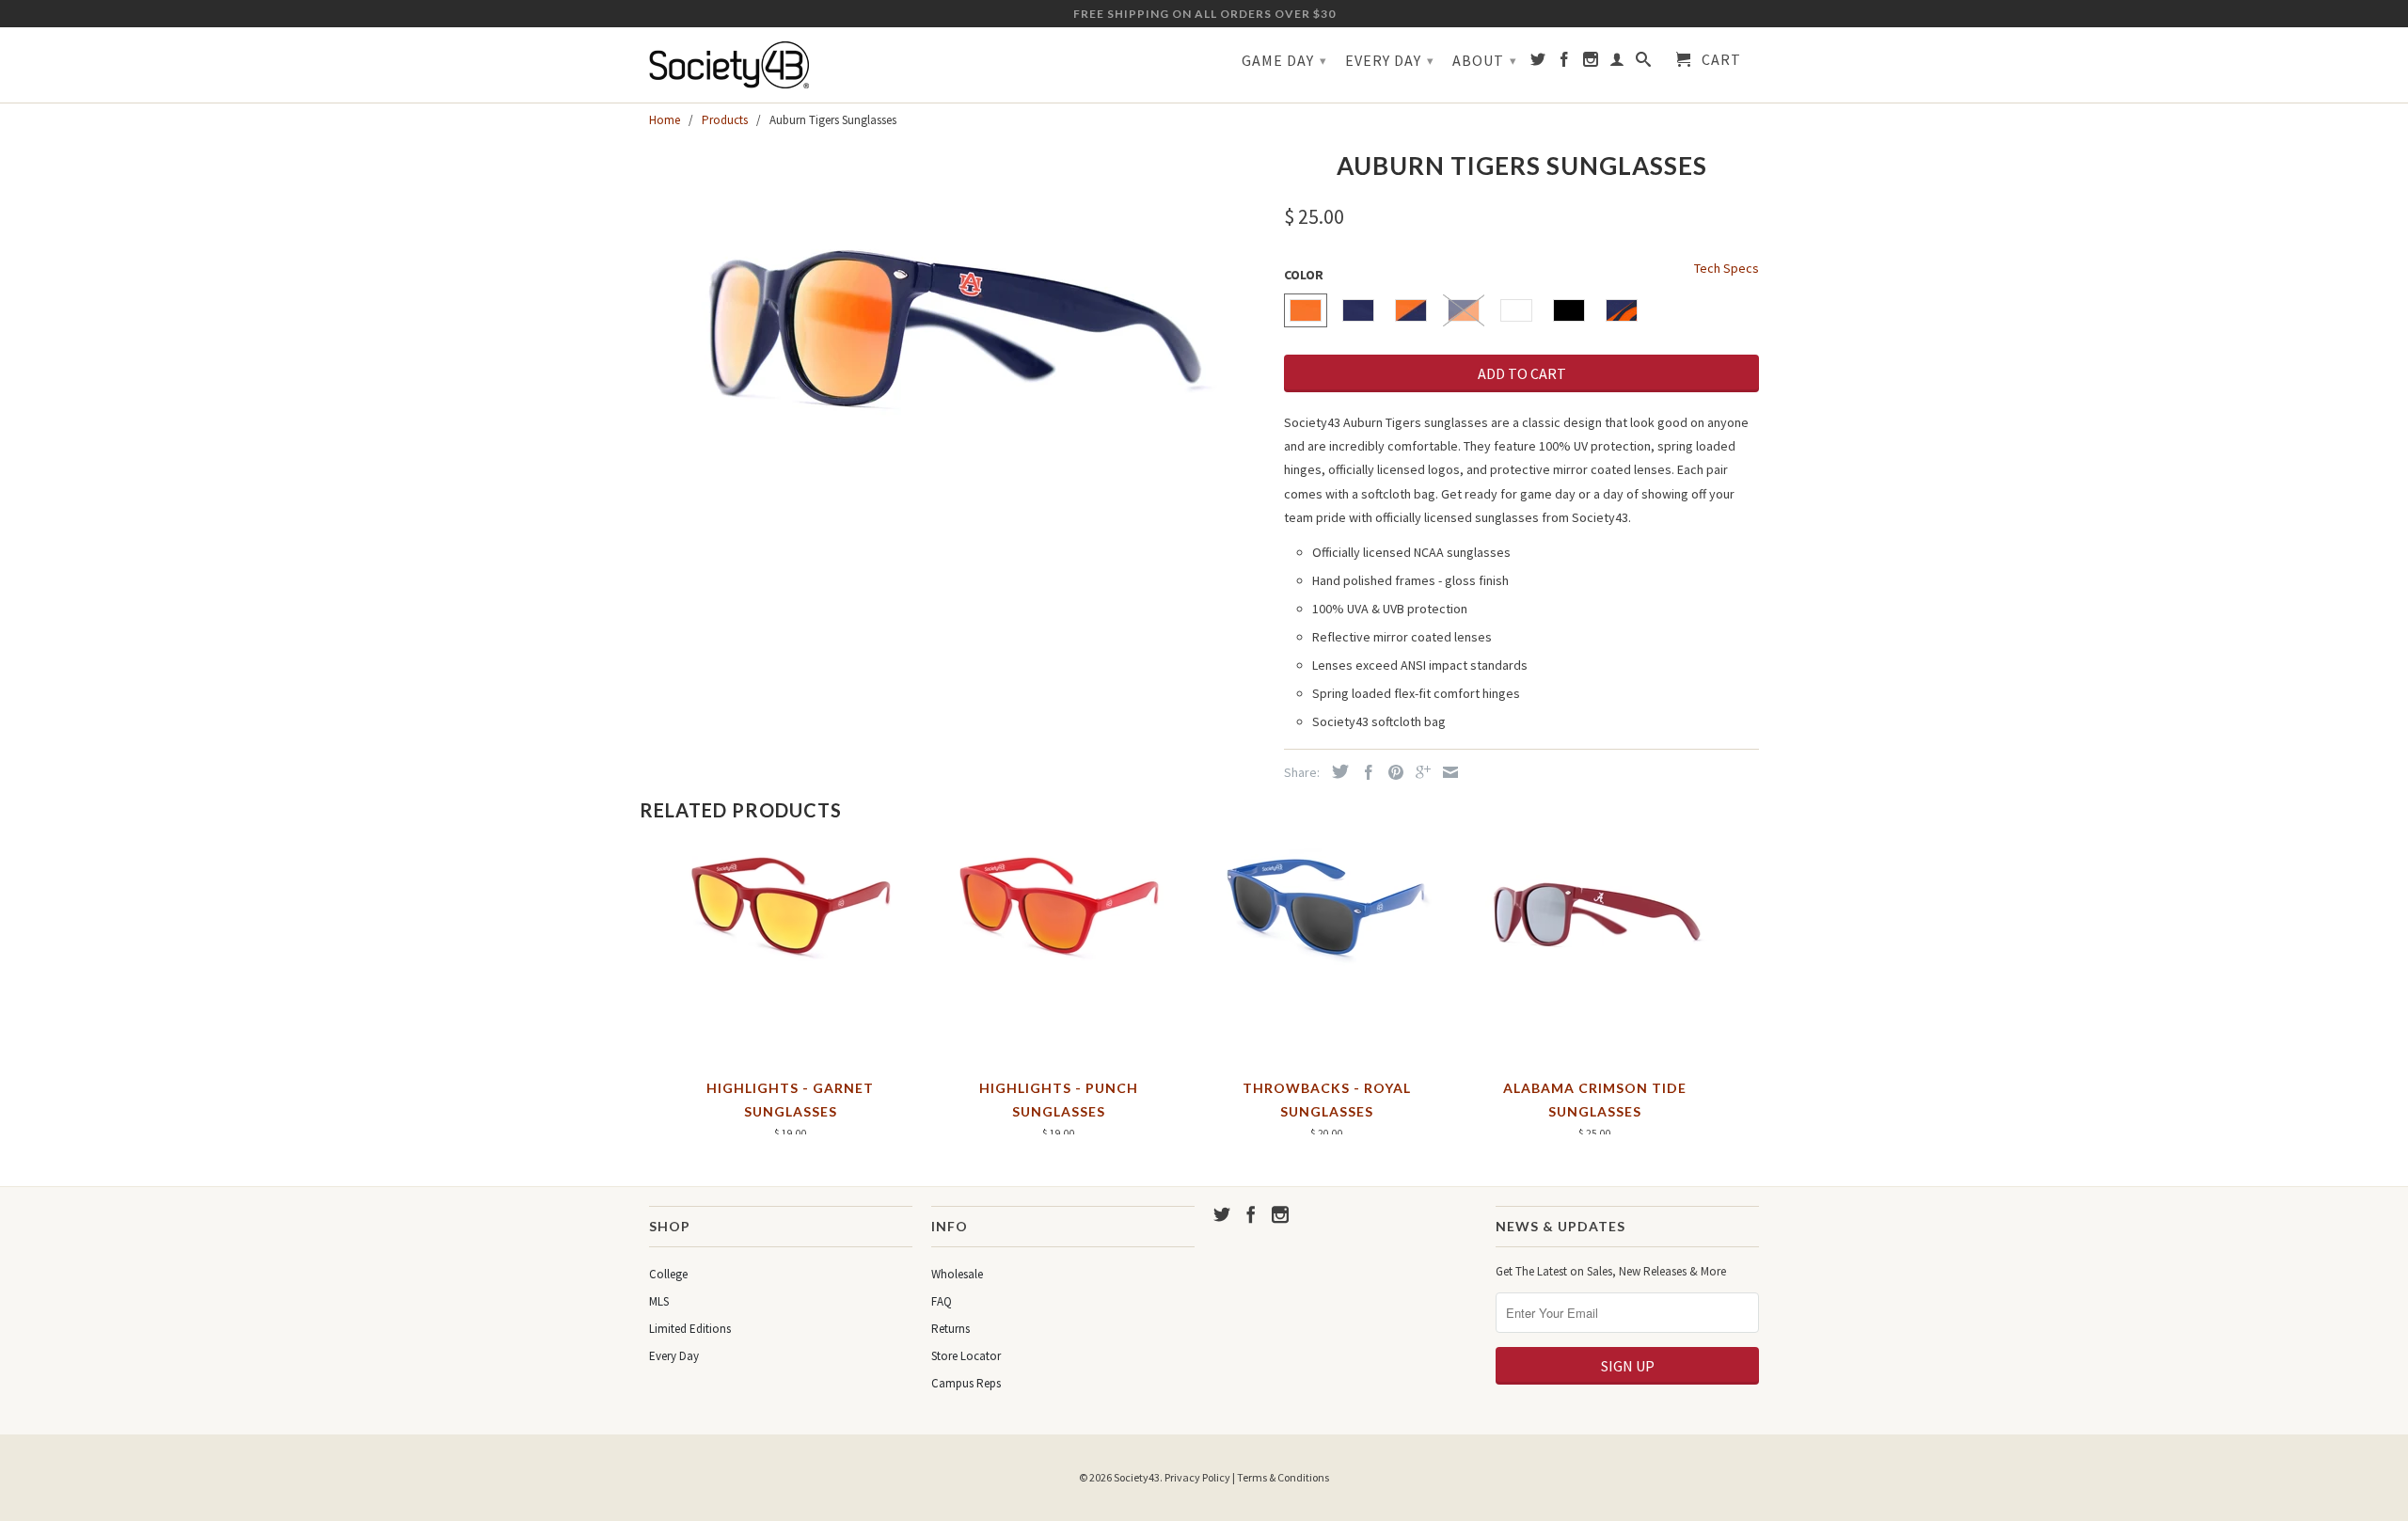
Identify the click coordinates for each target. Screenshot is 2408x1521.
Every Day (1390, 60)
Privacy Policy (1197, 1477)
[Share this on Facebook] (1364, 772)
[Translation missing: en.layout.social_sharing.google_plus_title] (1418, 772)
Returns (951, 1329)
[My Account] (1617, 63)
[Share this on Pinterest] (1391, 772)
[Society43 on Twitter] (1538, 63)
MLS (659, 1301)
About (1485, 60)
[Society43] (781, 65)
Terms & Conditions (1283, 1477)
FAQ (942, 1301)
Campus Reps (966, 1383)
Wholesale (957, 1274)
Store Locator (966, 1356)
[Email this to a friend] (1446, 772)
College (668, 1274)
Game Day (1284, 60)
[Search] (1644, 63)
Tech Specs (1727, 268)
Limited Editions (690, 1329)
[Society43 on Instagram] (1591, 63)
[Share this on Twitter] (1336, 771)
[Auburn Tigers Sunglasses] (957, 332)
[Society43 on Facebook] (1565, 63)
